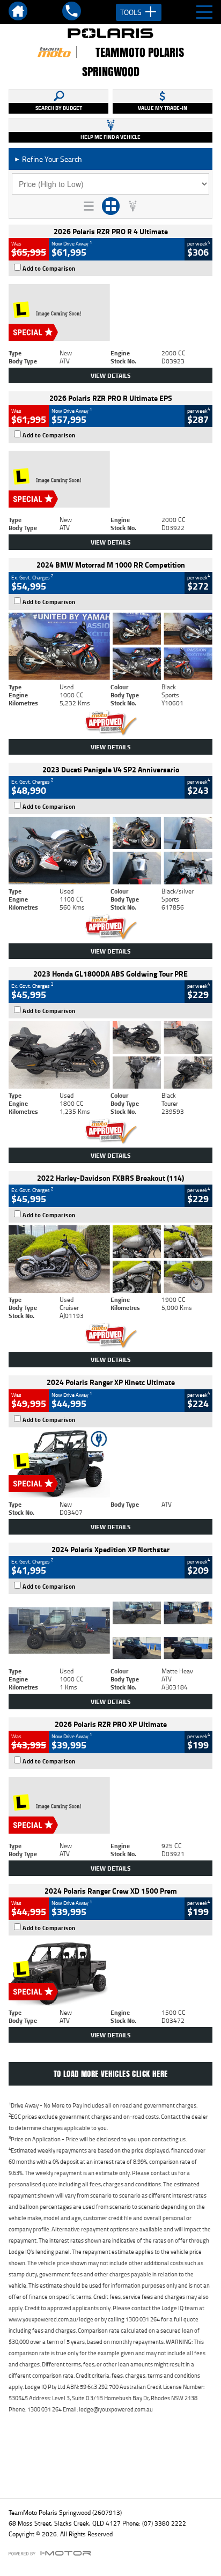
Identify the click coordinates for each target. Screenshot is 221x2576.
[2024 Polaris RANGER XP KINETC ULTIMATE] (110, 1464)
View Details (111, 375)
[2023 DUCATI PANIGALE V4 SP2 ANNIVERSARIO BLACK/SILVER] (110, 851)
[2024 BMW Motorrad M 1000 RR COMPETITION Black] (110, 646)
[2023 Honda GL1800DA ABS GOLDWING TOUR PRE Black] (110, 1055)
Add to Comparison (49, 269)
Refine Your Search (48, 159)
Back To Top (111, 2467)
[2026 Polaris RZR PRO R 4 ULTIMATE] (110, 312)
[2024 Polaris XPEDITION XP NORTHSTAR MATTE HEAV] (110, 1631)
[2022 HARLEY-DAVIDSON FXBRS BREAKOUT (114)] (110, 1259)
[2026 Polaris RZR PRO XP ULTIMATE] (110, 1805)
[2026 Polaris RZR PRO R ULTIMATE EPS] (110, 480)
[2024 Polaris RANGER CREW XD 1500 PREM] (110, 1972)
